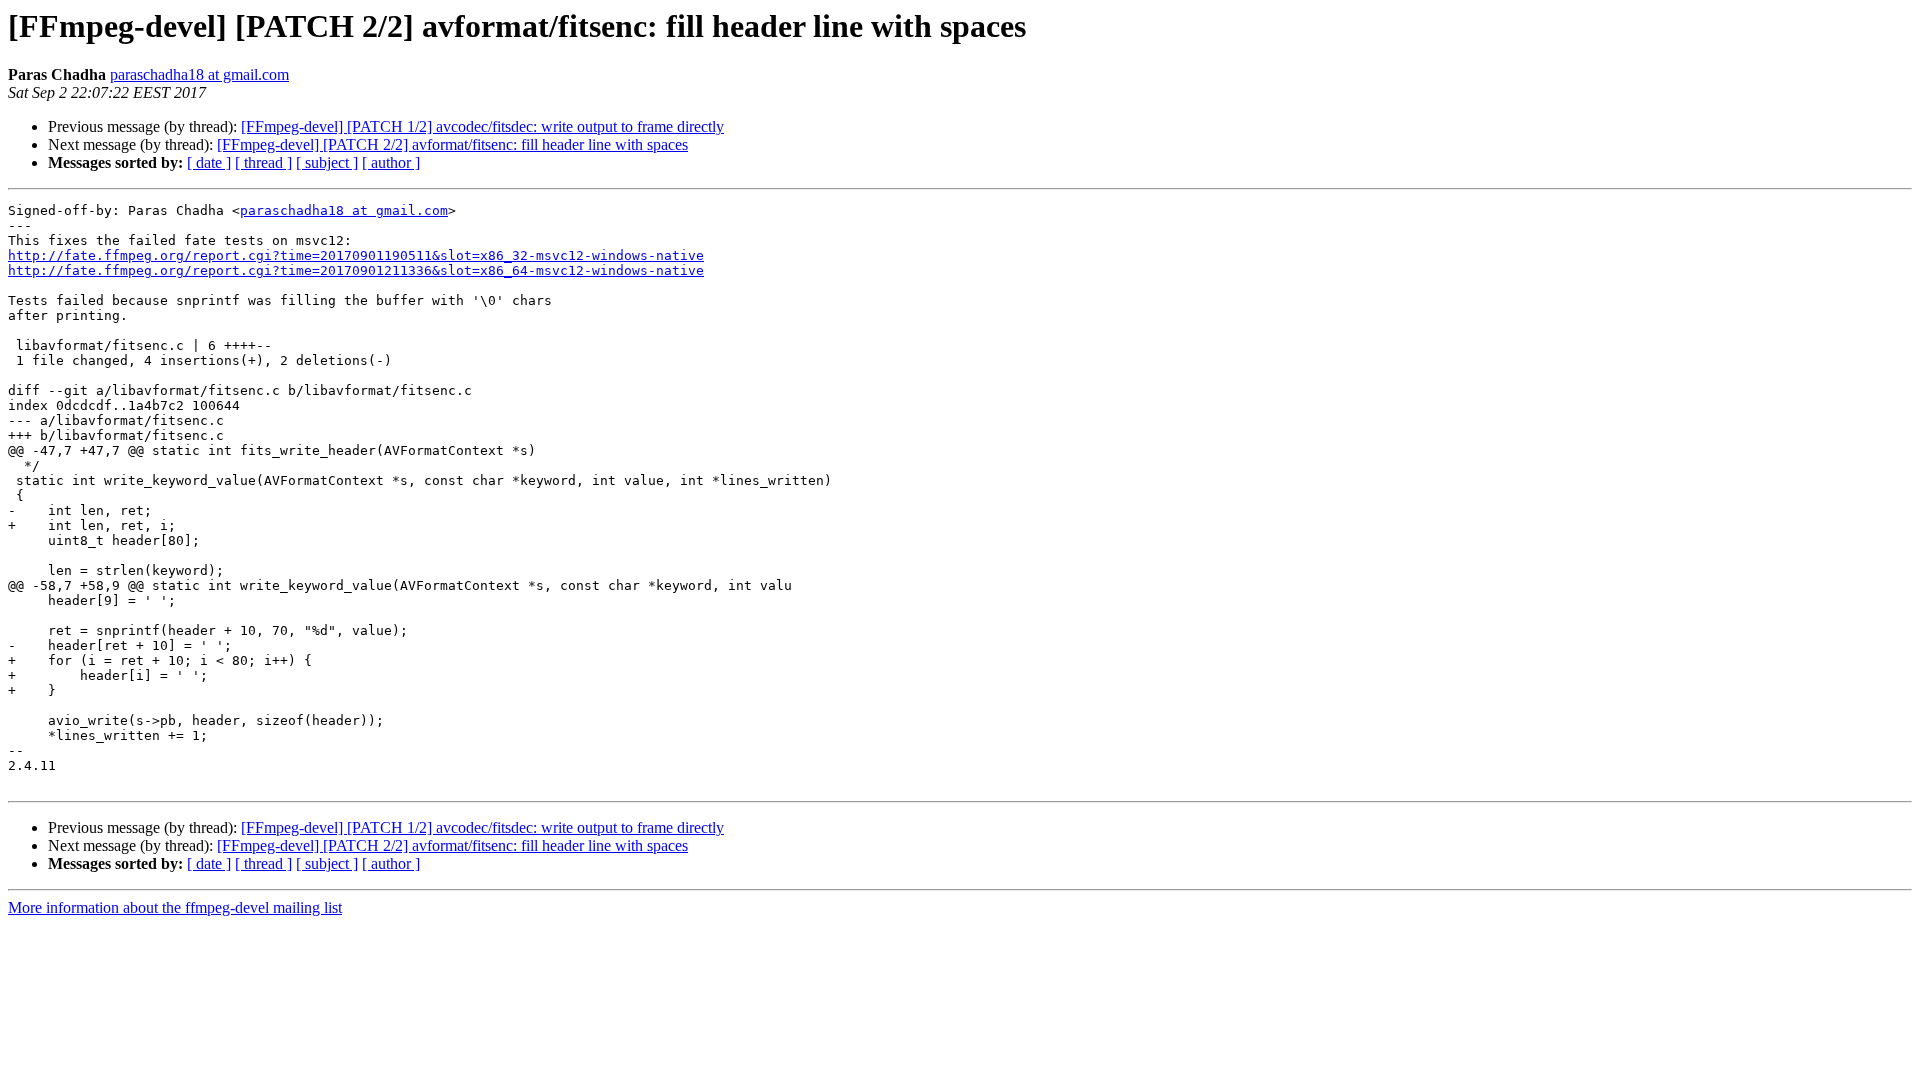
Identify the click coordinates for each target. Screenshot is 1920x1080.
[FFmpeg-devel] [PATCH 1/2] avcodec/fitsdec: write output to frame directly (482, 126)
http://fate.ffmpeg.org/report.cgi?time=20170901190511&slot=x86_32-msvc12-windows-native (356, 255)
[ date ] (209, 162)
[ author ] (391, 162)
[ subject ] (327, 162)
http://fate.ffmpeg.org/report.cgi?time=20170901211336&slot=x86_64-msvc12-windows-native (356, 270)
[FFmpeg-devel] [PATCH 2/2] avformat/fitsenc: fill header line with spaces (452, 144)
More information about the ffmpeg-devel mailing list (175, 907)
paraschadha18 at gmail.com (199, 74)
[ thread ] (263, 162)
